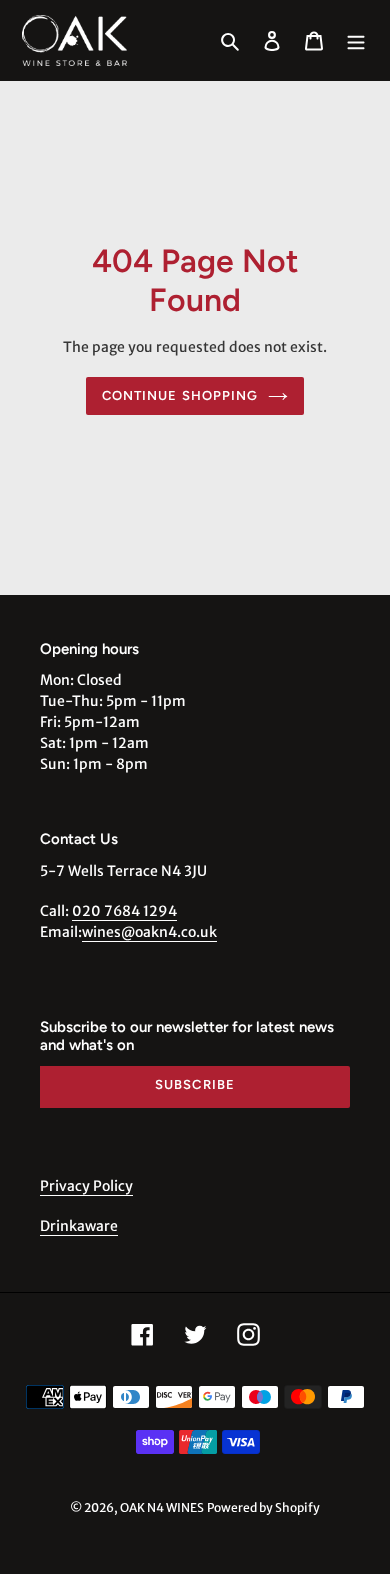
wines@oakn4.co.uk (149, 932)
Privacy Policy (86, 1186)
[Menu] (356, 40)
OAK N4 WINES (162, 1507)
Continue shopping (180, 395)
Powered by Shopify (263, 1507)
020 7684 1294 (124, 911)
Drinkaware (79, 1226)
